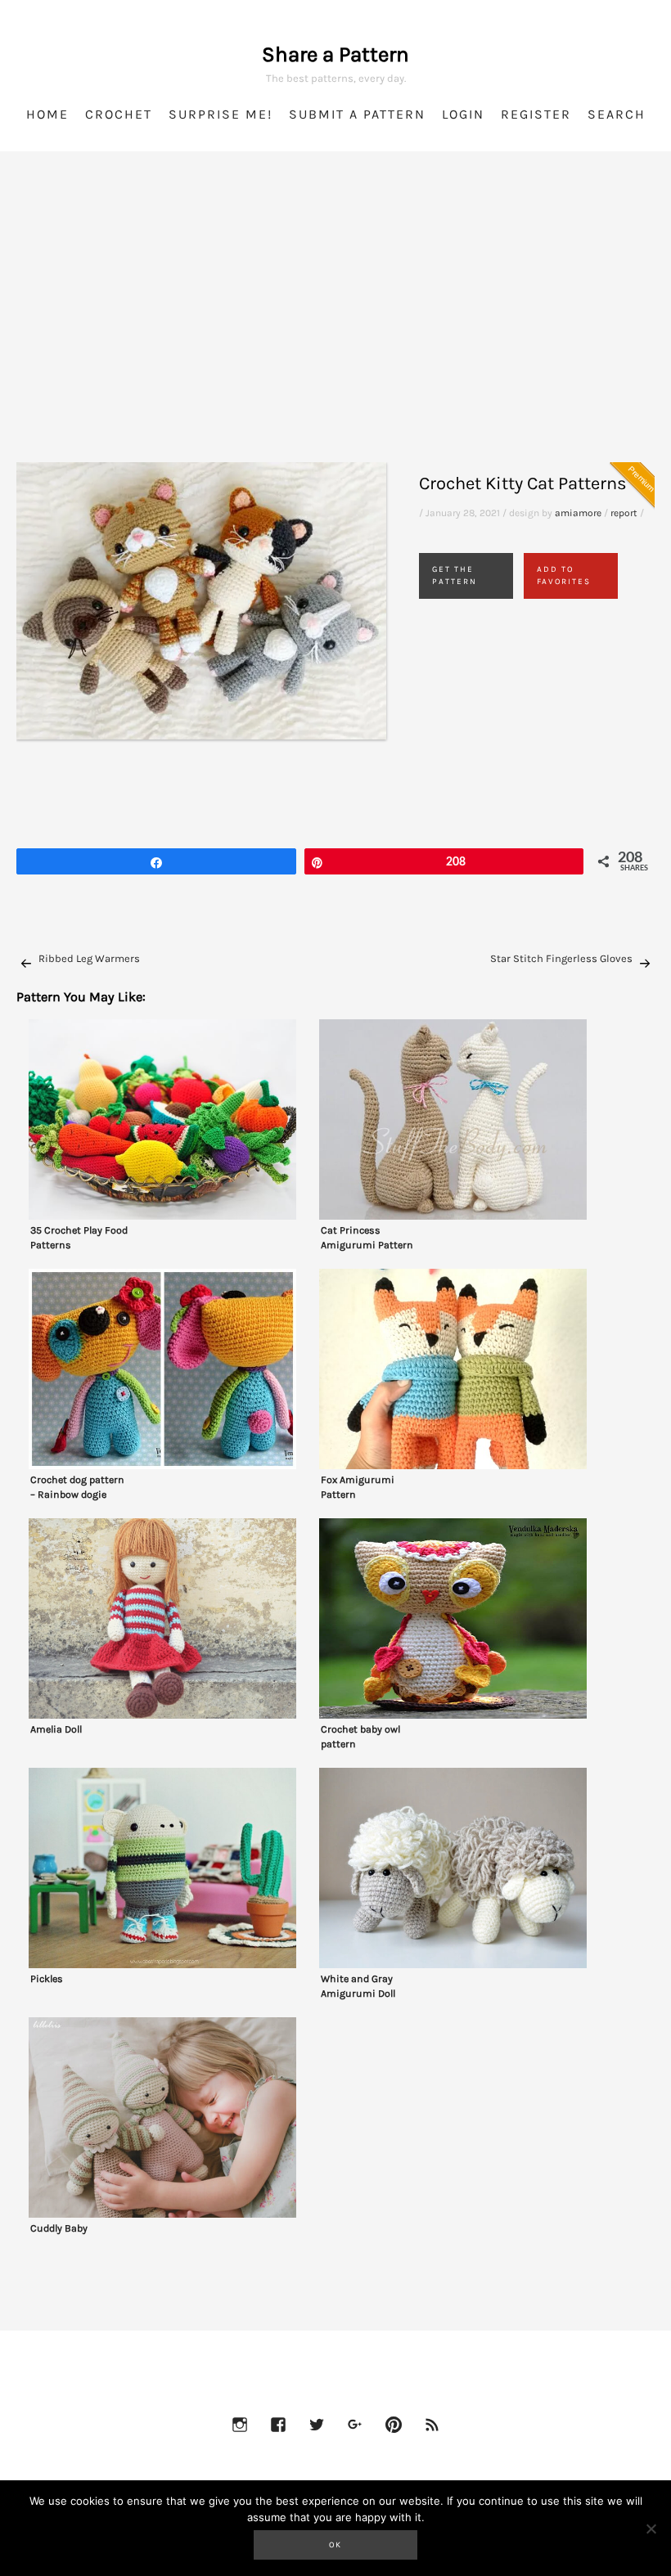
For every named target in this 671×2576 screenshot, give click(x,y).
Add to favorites (564, 575)
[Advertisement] (335, 327)
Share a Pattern (335, 54)
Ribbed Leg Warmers (89, 958)
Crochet (119, 114)
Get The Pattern (455, 575)
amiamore (578, 513)
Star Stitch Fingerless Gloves (561, 958)
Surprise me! (221, 114)
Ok (335, 2545)
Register (536, 114)
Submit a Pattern (357, 114)
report (624, 513)
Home (47, 114)
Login (463, 114)
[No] (651, 2529)
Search (617, 114)
